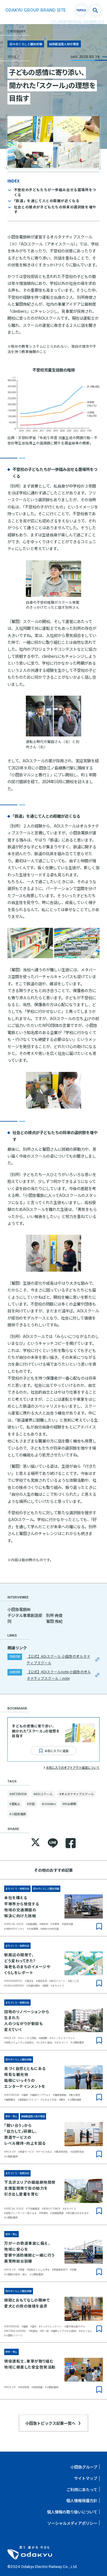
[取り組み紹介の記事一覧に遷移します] (81, 10)
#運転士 (15, 1804)
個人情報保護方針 (82, 2500)
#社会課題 (69, 1804)
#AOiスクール (43, 1794)
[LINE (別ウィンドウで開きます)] (53, 1843)
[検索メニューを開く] (95, 10)
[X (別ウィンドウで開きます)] (36, 1843)
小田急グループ (84, 2467)
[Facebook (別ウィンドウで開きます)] (71, 1843)
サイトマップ (86, 2478)
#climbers (49, 1804)
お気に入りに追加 (56, 1751)
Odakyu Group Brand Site (36, 10)
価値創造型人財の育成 (64, 44)
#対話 (31, 1804)
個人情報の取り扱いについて (72, 2512)
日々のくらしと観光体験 (26, 44)
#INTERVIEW (18, 1794)
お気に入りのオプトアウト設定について (73, 1767)
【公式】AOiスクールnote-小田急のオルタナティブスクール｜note (59, 1675)
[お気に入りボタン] (99, 1926)
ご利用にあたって (82, 2489)
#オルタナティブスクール (77, 1794)
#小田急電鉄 (18, 1814)
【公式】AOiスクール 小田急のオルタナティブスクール (59, 1659)
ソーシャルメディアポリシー (72, 2523)
